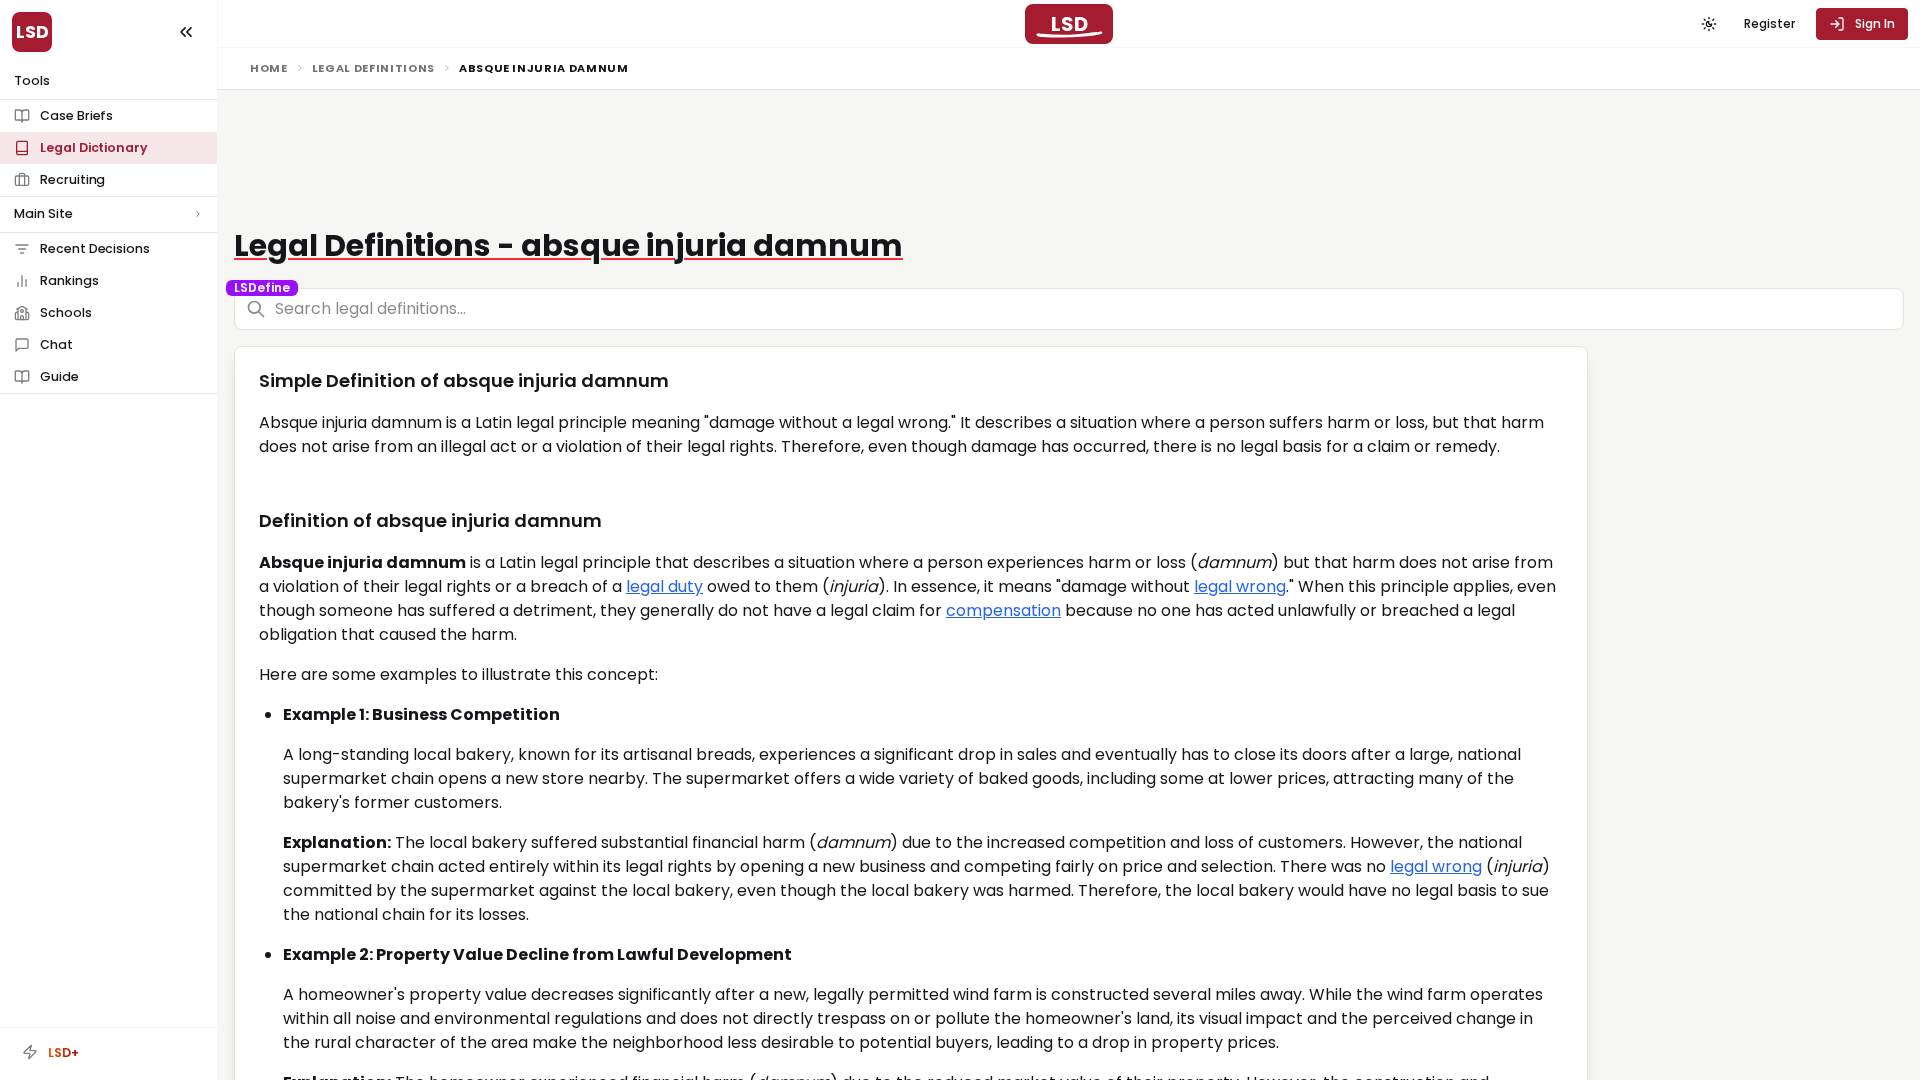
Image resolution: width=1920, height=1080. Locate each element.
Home (269, 68)
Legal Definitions (373, 68)
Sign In (1875, 23)
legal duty (664, 586)
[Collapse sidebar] (186, 32)
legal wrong (1240, 586)
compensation (1003, 610)
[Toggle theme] (1709, 24)
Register (1769, 23)
